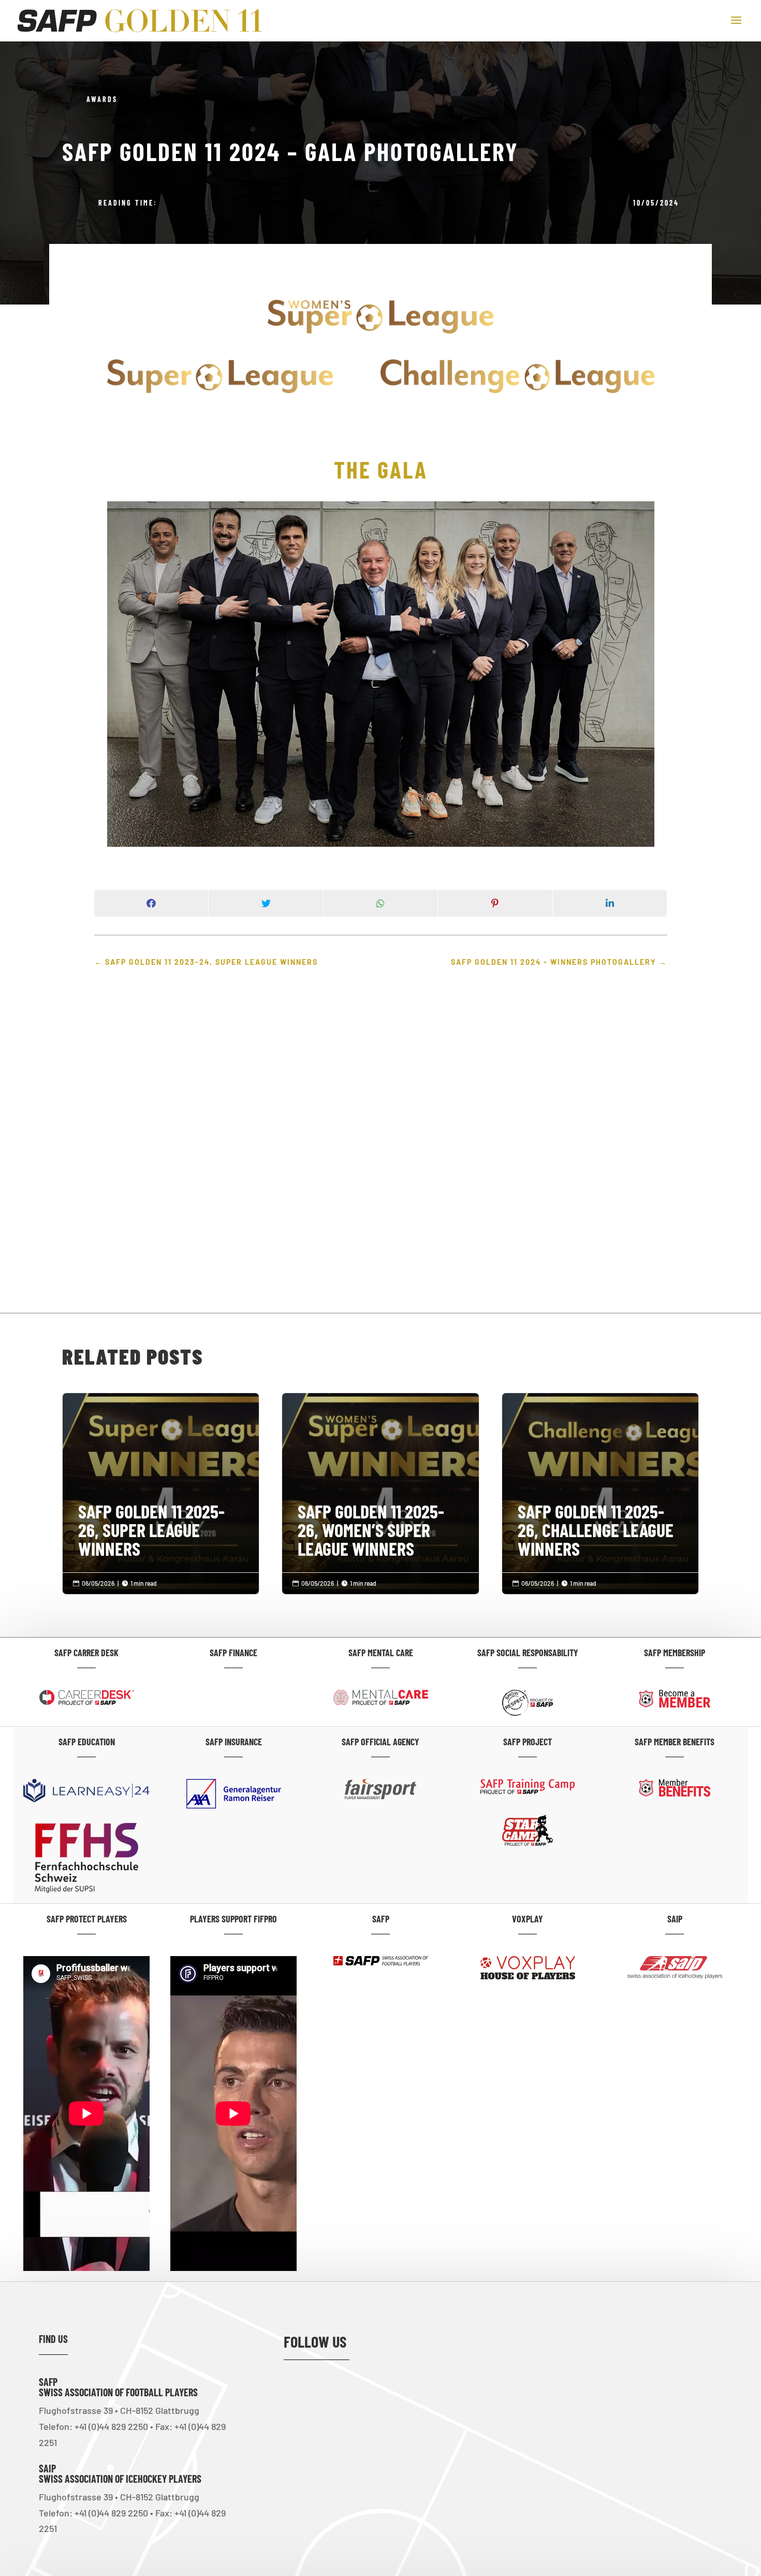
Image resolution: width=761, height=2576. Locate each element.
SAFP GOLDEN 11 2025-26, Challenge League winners (600, 1487)
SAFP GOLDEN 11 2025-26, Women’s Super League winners (380, 1487)
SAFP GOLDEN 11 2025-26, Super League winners (161, 1487)
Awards (102, 99)
